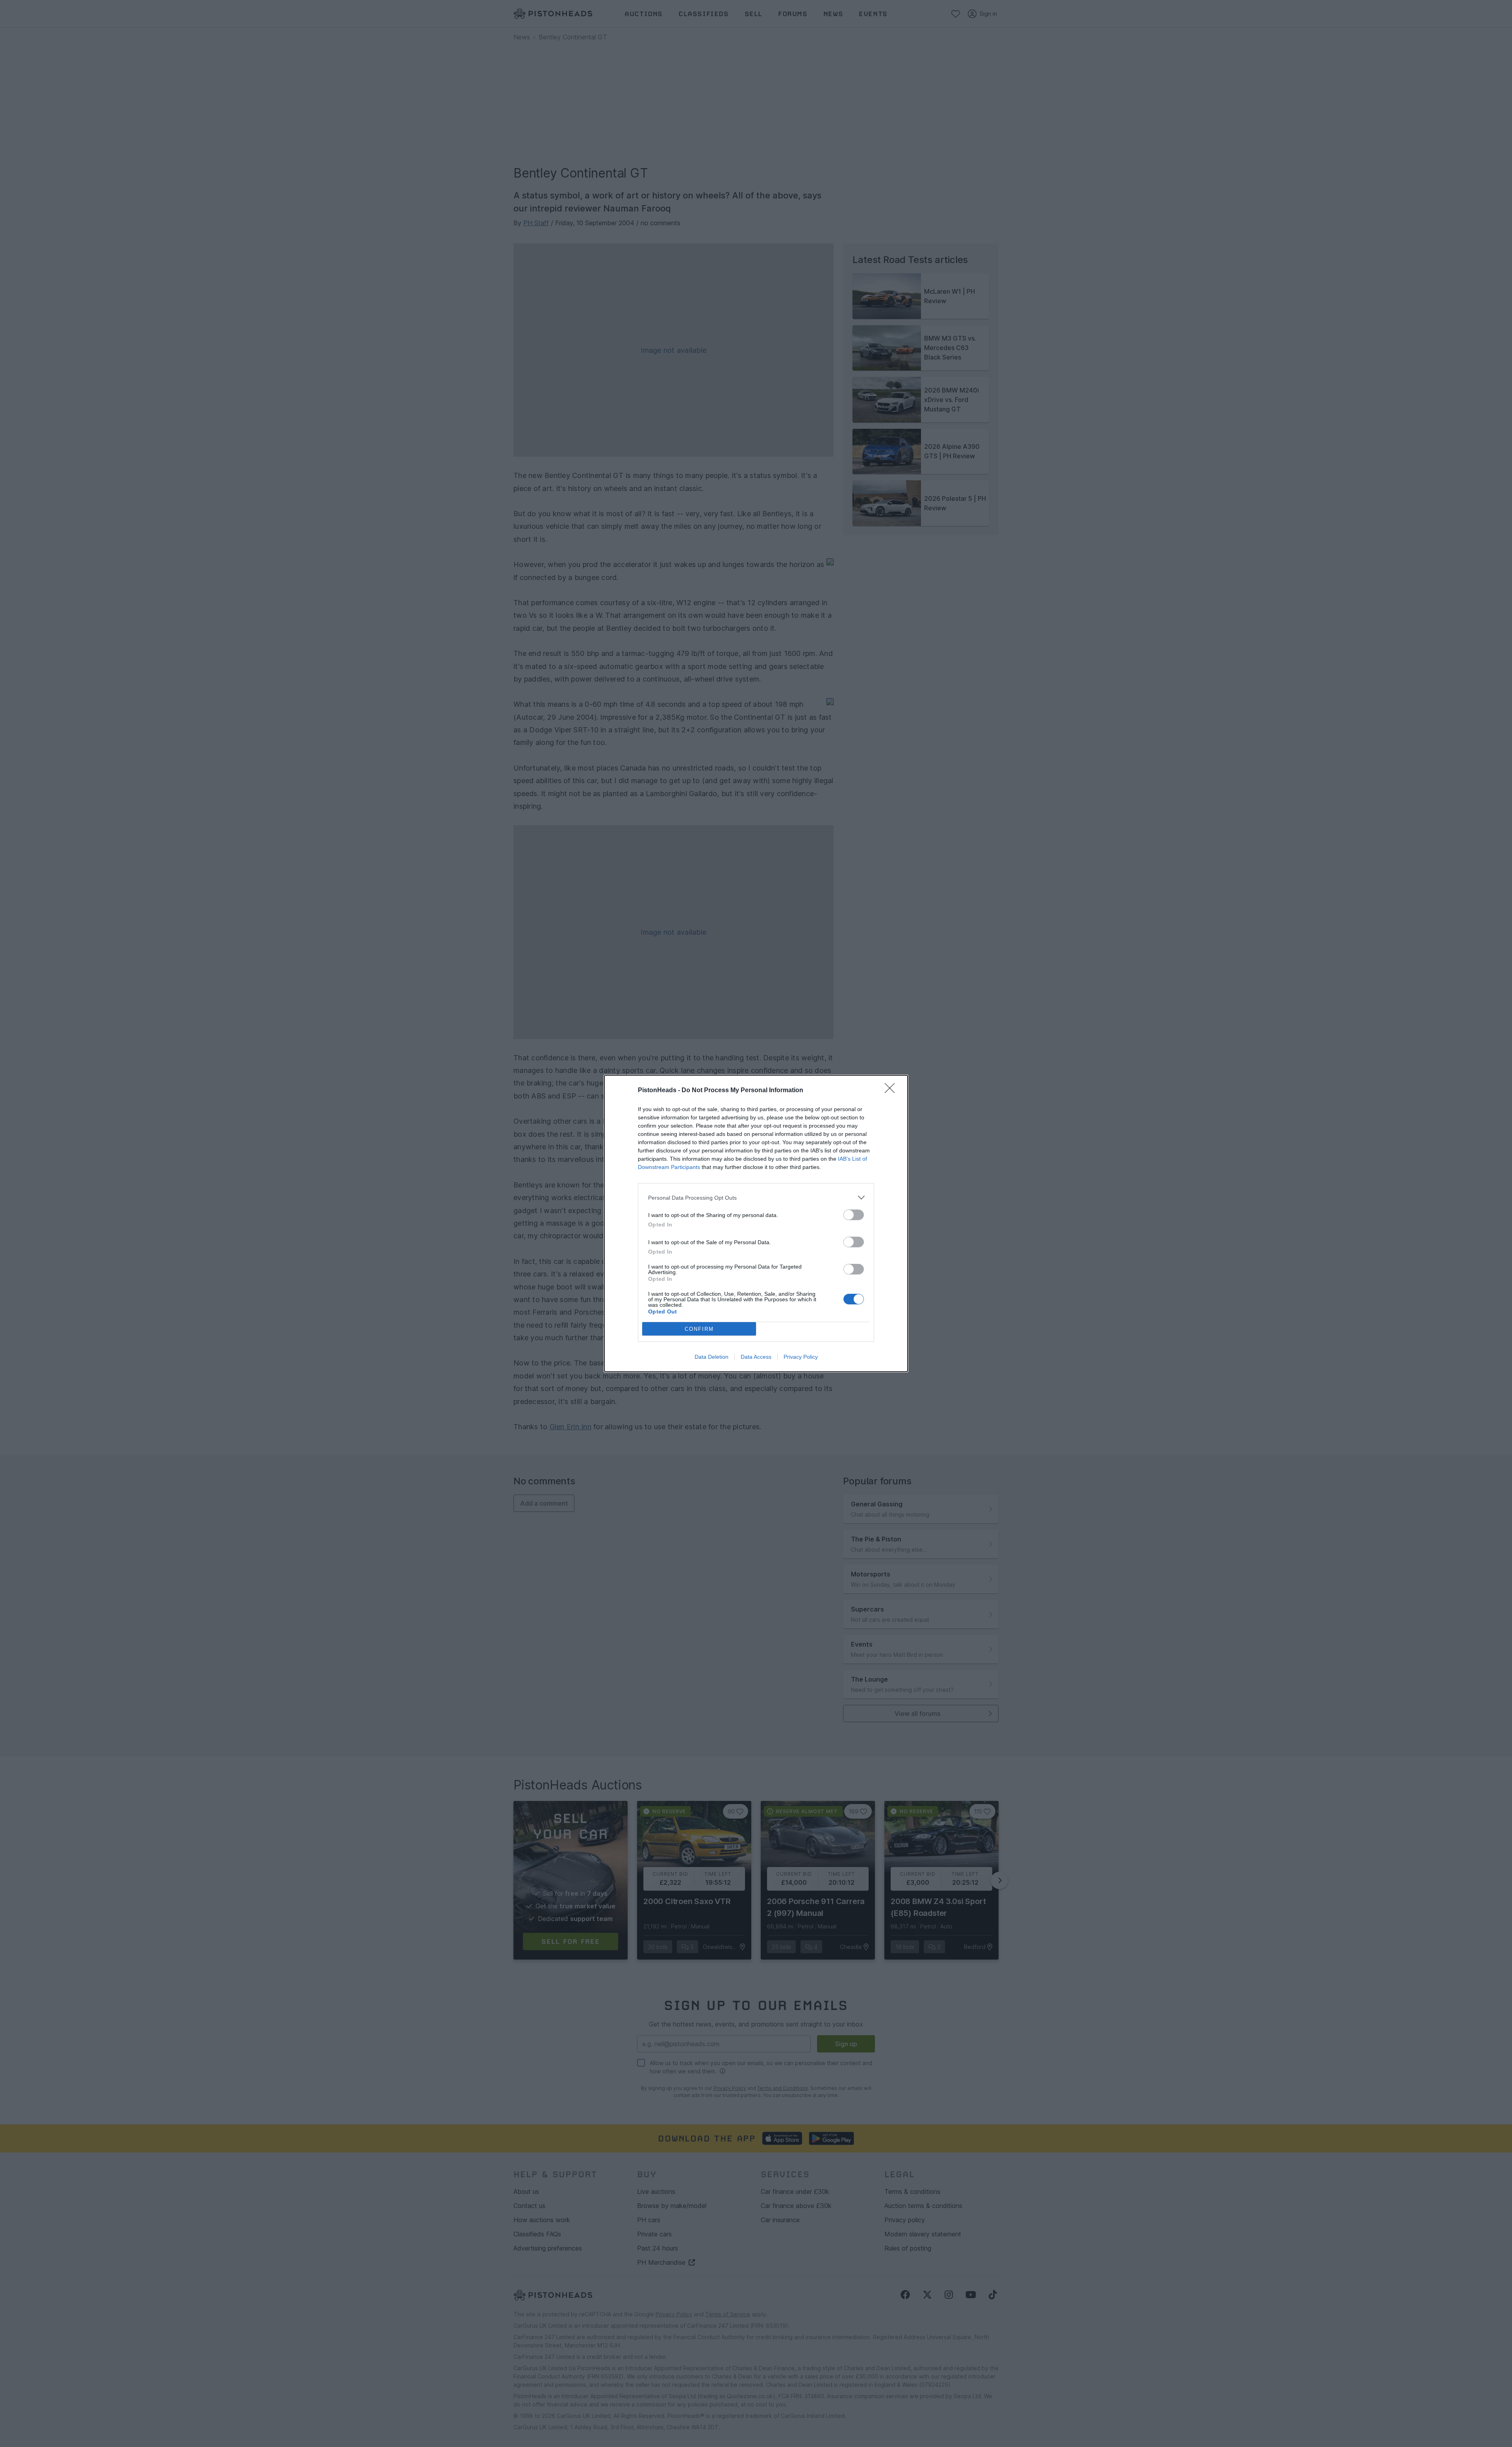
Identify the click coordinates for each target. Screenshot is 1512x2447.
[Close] (892, 1091)
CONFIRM (699, 1329)
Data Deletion (712, 1357)
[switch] (854, 1215)
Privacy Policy (801, 1357)
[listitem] (756, 1198)
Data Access (756, 1357)
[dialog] (756, 1223)
